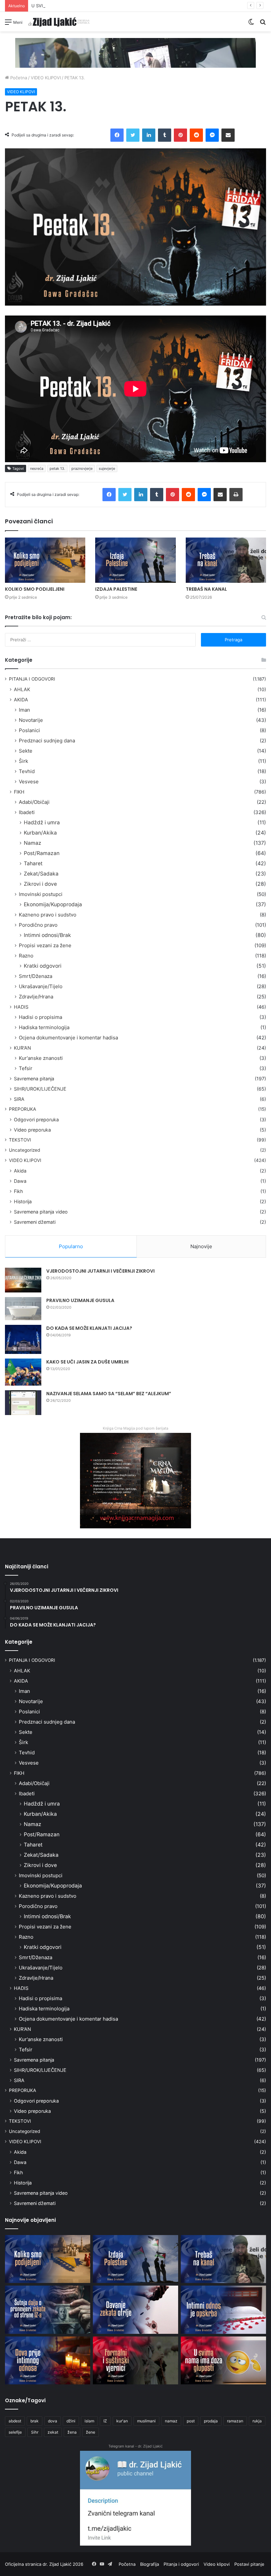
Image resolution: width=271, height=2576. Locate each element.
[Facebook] (117, 135)
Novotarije (31, 720)
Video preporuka (32, 1130)
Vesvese (29, 782)
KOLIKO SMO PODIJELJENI (35, 589)
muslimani (146, 2421)
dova (53, 2421)
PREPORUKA (22, 1109)
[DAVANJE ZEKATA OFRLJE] (135, 2310)
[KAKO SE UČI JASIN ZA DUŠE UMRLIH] (23, 1372)
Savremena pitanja (34, 1079)
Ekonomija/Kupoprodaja (53, 904)
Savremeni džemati (35, 1222)
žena (72, 2432)
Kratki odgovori (43, 966)
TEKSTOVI (20, 1140)
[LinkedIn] (149, 135)
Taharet (33, 863)
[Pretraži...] (263, 24)
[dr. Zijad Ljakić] (59, 22)
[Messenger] (212, 135)
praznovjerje (82, 468)
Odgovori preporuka (36, 1120)
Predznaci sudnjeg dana (47, 741)
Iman (24, 710)
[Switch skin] (251, 24)
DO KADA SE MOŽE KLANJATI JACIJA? (89, 1328)
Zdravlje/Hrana (36, 997)
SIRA (19, 1099)
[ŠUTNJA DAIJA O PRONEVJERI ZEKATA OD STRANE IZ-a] (48, 2310)
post (191, 2421)
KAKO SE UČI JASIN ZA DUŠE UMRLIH (87, 1362)
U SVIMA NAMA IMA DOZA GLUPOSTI (70, 6)
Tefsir (26, 1068)
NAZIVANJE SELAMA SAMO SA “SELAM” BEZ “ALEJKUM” (109, 1394)
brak (35, 2421)
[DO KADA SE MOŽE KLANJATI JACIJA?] (23, 1339)
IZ (105, 2421)
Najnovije (201, 1246)
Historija (23, 1201)
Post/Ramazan (42, 853)
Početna (18, 78)
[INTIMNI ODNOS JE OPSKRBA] (223, 2310)
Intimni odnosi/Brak (47, 935)
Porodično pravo (38, 925)
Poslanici (29, 730)
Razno (26, 956)
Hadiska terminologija (44, 1027)
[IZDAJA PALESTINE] (135, 560)
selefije (15, 2432)
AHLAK (22, 689)
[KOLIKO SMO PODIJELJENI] (45, 560)
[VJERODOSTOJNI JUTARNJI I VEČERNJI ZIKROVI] (23, 1280)
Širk (23, 761)
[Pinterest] (180, 135)
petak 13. (57, 468)
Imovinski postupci (41, 894)
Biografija (150, 2564)
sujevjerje (107, 468)
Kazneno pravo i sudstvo (48, 915)
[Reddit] (196, 135)
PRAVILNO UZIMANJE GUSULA (80, 1300)
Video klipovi (217, 2564)
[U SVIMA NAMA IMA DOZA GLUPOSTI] (223, 2361)
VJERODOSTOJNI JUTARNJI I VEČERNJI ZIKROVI (100, 1271)
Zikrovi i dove (40, 884)
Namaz (33, 843)
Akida (20, 1171)
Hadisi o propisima (40, 1017)
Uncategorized (24, 1150)
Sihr (35, 2432)
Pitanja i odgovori (181, 2564)
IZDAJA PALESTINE (116, 589)
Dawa (20, 1181)
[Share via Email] (228, 135)
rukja (257, 2421)
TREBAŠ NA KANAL (206, 589)
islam (89, 2421)
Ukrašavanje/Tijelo (41, 986)
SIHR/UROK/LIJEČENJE (40, 1089)
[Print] (236, 495)
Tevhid (27, 771)
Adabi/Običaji (34, 802)
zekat (53, 2432)
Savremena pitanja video (41, 1212)
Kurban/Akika (40, 833)
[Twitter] (133, 135)
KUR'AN (22, 1048)
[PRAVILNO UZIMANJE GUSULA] (23, 1309)
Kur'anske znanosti (41, 1058)
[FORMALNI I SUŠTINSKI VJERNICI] (135, 2361)
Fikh (18, 1191)
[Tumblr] (165, 135)
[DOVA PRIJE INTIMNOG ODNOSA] (48, 2361)
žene (91, 2432)
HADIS (21, 1007)
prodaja (211, 2421)
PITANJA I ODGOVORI (32, 679)
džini (71, 2421)
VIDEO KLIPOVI (46, 78)
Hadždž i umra (42, 822)
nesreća (37, 468)
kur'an (122, 2421)
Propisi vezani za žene (45, 945)
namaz (171, 2421)
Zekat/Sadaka (41, 874)
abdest (15, 2421)
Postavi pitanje (249, 2564)
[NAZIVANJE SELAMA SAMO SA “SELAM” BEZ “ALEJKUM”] (23, 1403)
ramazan (235, 2421)
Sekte (26, 751)
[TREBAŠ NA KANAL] (226, 560)
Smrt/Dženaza (36, 976)
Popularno (71, 1246)
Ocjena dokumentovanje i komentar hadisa (68, 1038)
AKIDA (21, 700)
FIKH (19, 792)
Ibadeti (27, 812)
